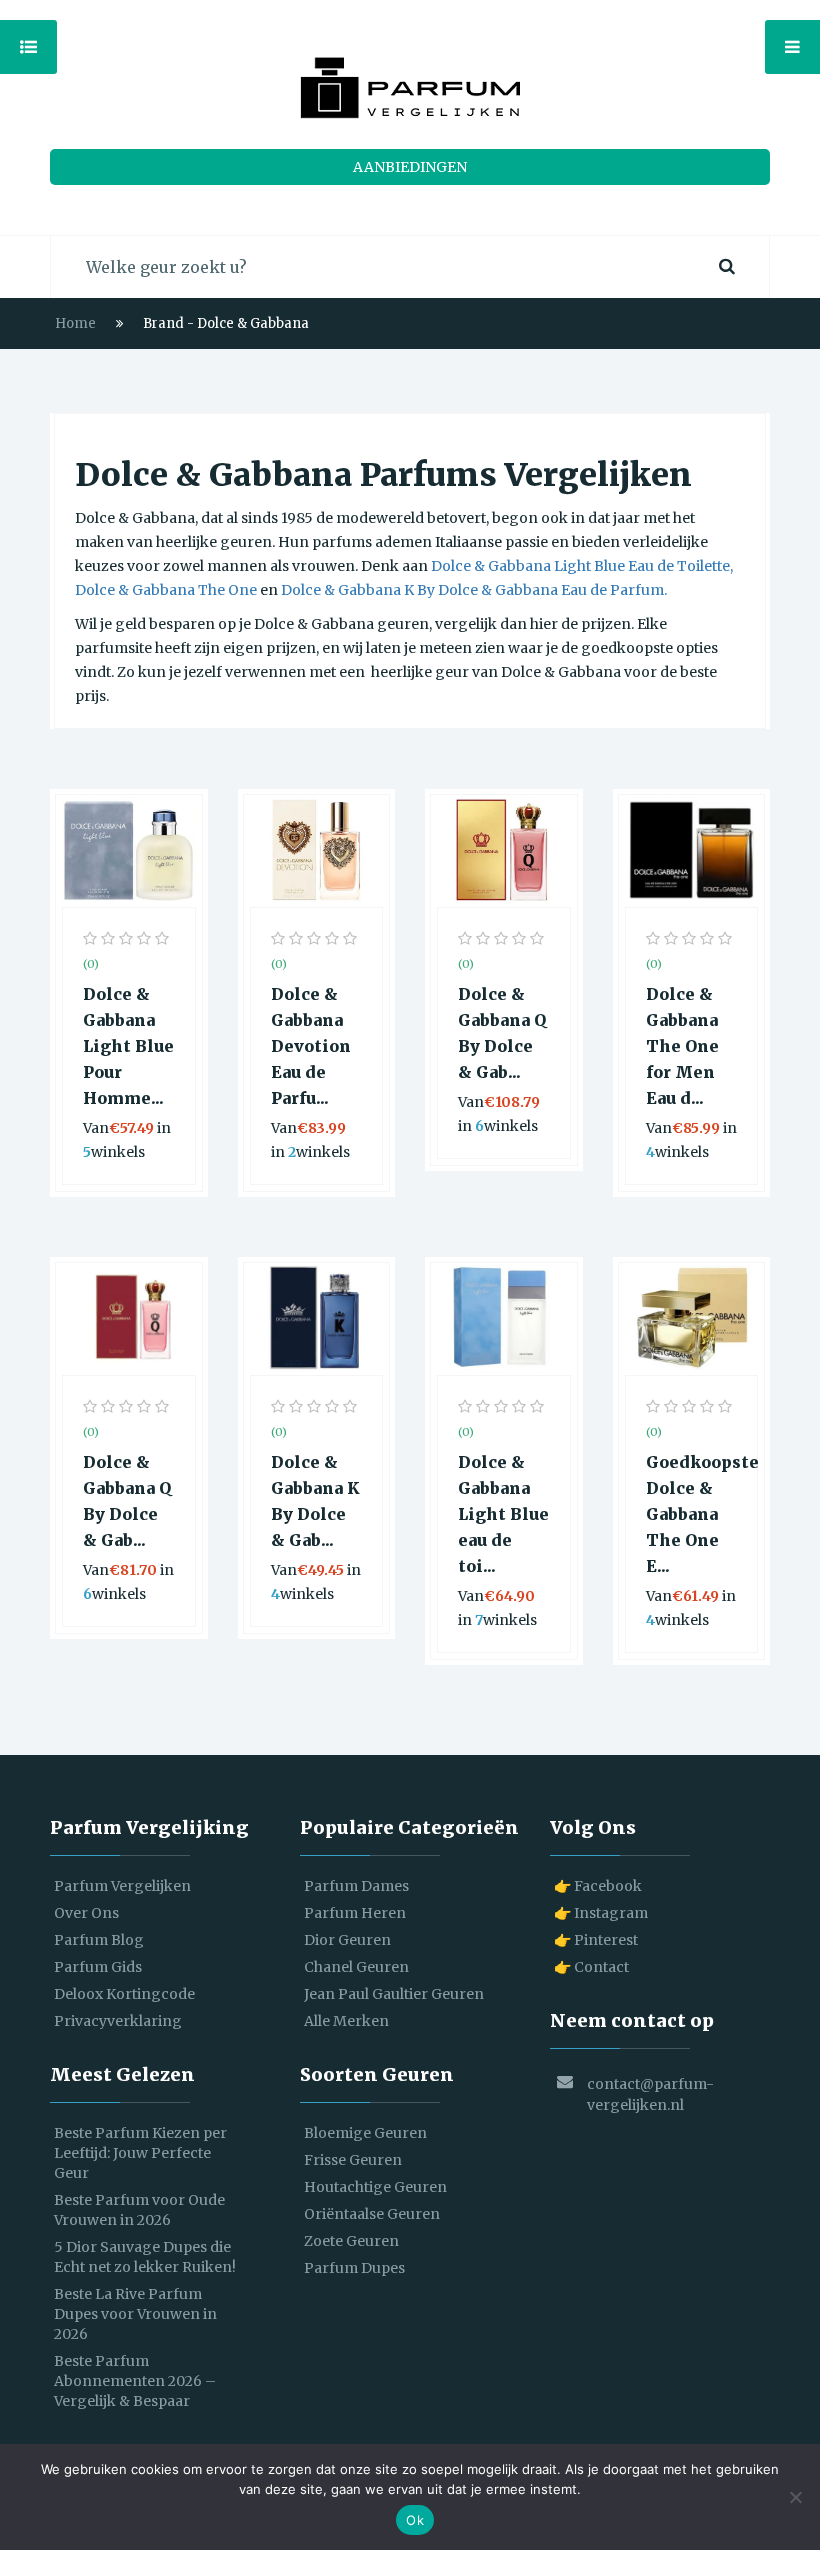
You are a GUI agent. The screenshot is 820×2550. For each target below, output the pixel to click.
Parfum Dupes (354, 2268)
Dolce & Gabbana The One (166, 590)
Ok (415, 2520)
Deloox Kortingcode (124, 1994)
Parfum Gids (98, 1967)
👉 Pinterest (596, 1940)
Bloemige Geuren (365, 2133)
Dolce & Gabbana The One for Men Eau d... (682, 1046)
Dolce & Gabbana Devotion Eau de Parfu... (311, 1046)
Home (75, 323)
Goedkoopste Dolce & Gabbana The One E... (692, 1514)
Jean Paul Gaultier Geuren (394, 1994)
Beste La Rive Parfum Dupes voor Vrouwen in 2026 (135, 2314)
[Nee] (795, 2497)
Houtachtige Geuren (375, 2187)
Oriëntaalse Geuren (372, 2214)
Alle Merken (346, 2021)
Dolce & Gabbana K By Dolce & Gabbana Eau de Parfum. (474, 590)
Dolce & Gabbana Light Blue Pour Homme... (128, 1046)
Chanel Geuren (356, 1967)
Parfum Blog (99, 1940)
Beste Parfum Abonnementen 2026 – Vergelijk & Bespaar (135, 2381)
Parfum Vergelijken (122, 1886)
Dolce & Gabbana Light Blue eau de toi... (503, 1514)
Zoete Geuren (351, 2241)
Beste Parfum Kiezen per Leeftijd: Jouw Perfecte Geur (140, 2153)
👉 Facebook (598, 1886)
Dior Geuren (347, 1940)
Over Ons (86, 1913)
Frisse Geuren (353, 2160)
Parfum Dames (356, 1886)
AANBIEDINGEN (410, 167)
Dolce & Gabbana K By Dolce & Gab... (315, 1501)
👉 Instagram (601, 1913)
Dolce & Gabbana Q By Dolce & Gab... (502, 1033)
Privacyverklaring (118, 2021)
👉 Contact (591, 1967)
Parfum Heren (355, 1913)
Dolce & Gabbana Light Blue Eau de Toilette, (582, 566)
